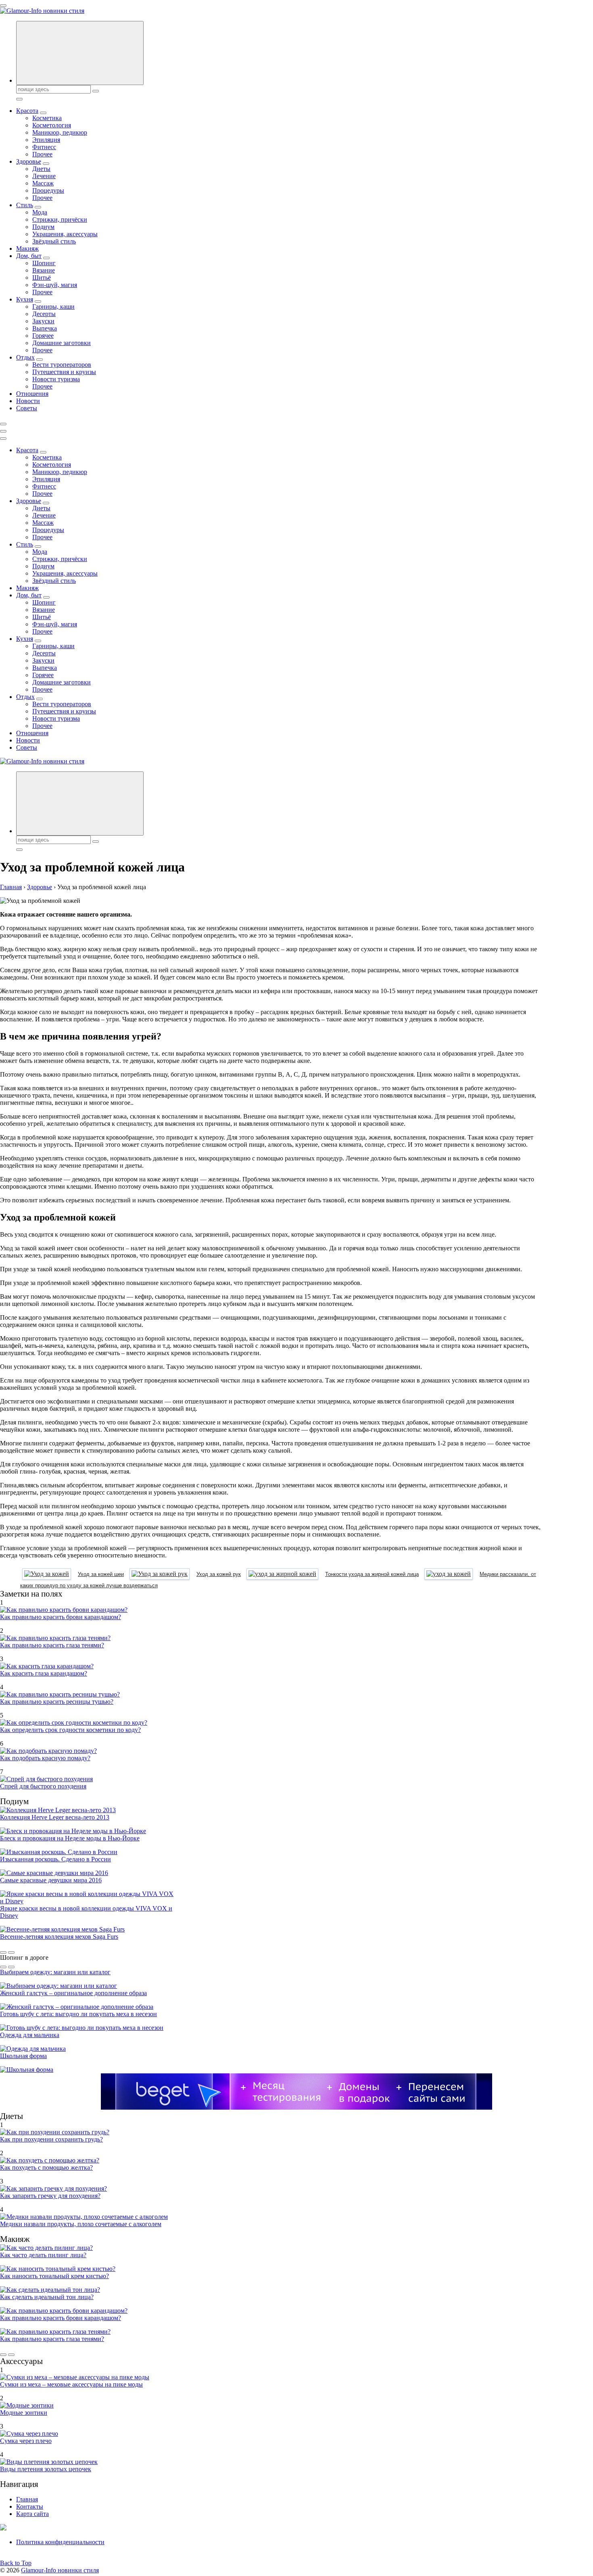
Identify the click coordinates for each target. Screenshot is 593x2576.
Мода (40, 212)
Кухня (25, 299)
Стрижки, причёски (60, 219)
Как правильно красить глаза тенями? (52, 1645)
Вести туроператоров (62, 365)
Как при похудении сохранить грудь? (51, 2139)
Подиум (43, 227)
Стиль (25, 205)
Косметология (52, 125)
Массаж (43, 183)
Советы (27, 408)
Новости (28, 401)
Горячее (43, 336)
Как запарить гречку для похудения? (50, 2196)
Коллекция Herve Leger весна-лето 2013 (55, 1817)
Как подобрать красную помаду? (45, 1758)
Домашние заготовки (62, 343)
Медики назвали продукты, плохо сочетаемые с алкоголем (81, 2224)
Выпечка (45, 328)
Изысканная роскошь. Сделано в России (55, 1859)
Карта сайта (32, 2514)
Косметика (47, 118)
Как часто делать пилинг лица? (43, 2255)
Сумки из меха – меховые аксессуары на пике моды (71, 2384)
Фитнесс (44, 147)
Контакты (30, 2506)
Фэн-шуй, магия (55, 285)
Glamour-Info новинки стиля (60, 2570)
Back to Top (16, 2563)
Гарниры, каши (53, 307)
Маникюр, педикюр (60, 132)
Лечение (44, 176)
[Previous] (3, 1952)
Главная (27, 2499)
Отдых (25, 357)
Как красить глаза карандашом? (44, 1673)
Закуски (43, 321)
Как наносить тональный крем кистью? (54, 2276)
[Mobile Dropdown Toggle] (43, 113)
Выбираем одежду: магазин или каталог (55, 1972)
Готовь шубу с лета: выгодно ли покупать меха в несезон (78, 2014)
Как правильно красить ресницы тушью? (57, 1702)
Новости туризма (56, 379)
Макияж (27, 248)
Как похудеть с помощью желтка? (46, 2167)
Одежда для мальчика (30, 2035)
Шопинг (44, 263)
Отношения (32, 394)
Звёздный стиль (54, 241)
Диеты (41, 169)
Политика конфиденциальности (60, 2542)
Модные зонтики (24, 2413)
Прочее (42, 154)
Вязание (44, 270)
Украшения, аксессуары (65, 234)
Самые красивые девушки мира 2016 (51, 1880)
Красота (27, 111)
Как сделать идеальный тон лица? (47, 2297)
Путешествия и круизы (64, 372)
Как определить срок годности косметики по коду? (70, 1730)
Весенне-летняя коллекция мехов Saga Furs (59, 1937)
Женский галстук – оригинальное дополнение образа (73, 1993)
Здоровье (29, 161)
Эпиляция (46, 140)
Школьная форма (23, 2056)
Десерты (44, 314)
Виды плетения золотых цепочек (46, 2469)
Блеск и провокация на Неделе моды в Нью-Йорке (70, 1838)
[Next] (11, 1952)
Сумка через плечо (26, 2441)
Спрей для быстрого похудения (43, 1786)
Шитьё (42, 278)
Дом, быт (29, 256)
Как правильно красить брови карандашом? (61, 1617)
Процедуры (48, 190)
